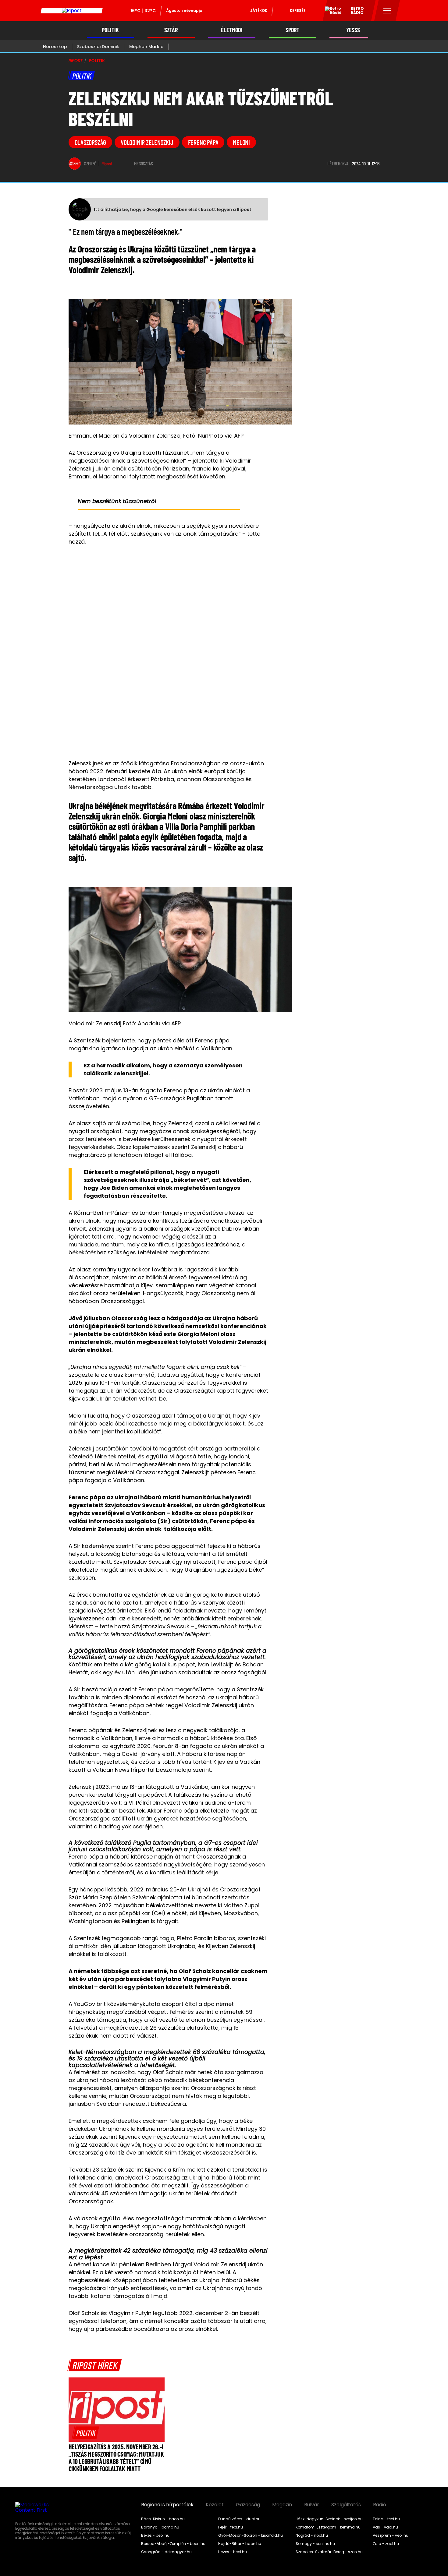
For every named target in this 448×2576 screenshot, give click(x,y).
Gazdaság (248, 2505)
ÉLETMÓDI (232, 30)
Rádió (380, 2505)
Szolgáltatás (346, 2505)
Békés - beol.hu (155, 2535)
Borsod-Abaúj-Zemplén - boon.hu (173, 2544)
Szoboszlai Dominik (98, 47)
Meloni (241, 142)
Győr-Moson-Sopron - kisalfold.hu (251, 2535)
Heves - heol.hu (233, 2552)
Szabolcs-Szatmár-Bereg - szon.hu (329, 2552)
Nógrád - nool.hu (312, 2535)
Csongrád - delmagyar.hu (166, 2552)
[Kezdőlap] (72, 11)
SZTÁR (171, 30)
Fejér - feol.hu (231, 2527)
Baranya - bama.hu (160, 2527)
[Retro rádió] (331, 12)
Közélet (215, 2505)
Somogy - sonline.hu (315, 2544)
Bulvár (312, 2505)
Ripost (107, 164)
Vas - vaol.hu (385, 2527)
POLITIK (110, 30)
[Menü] (387, 11)
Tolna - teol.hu (386, 2519)
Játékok (259, 11)
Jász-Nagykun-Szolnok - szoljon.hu (329, 2519)
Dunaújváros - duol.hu (239, 2519)
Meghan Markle (146, 47)
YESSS (353, 30)
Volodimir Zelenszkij (147, 142)
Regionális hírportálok (167, 2505)
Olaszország (91, 142)
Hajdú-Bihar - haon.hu (240, 2544)
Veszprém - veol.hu (391, 2535)
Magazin (282, 2505)
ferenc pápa (203, 142)
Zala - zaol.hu (386, 2544)
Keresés (298, 11)
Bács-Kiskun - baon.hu (163, 2519)
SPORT (292, 30)
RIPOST (76, 61)
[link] (86, 2433)
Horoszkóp (55, 47)
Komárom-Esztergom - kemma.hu (328, 2527)
